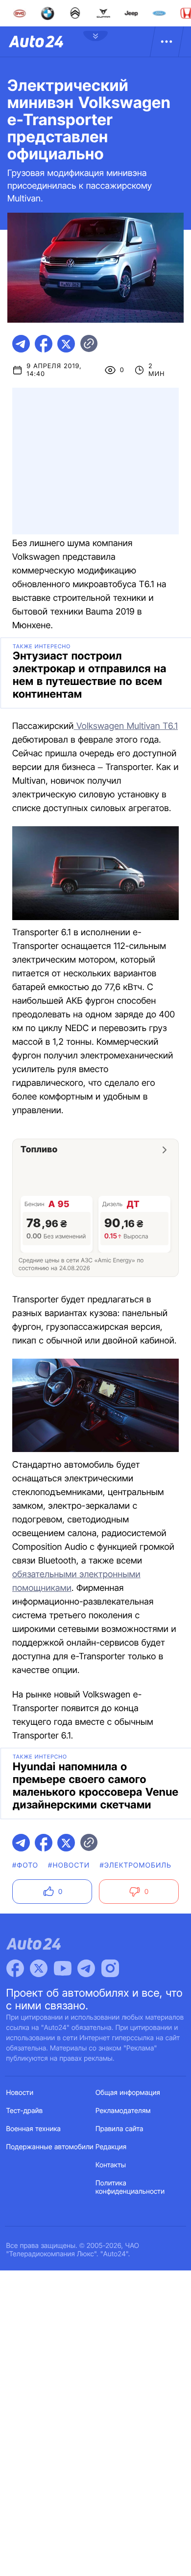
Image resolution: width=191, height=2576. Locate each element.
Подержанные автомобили (50, 2147)
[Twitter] (39, 1968)
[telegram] (21, 344)
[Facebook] (15, 1968)
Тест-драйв (25, 2111)
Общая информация (128, 2093)
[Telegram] (86, 1968)
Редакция (111, 2147)
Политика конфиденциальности (130, 2187)
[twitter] (66, 344)
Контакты (111, 2165)
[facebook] (44, 344)
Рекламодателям (123, 2111)
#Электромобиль (135, 1865)
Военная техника (34, 2129)
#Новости (69, 1865)
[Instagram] (110, 1968)
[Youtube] (63, 1968)
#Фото (25, 1865)
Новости (20, 2093)
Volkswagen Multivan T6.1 (126, 726)
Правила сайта (119, 2129)
